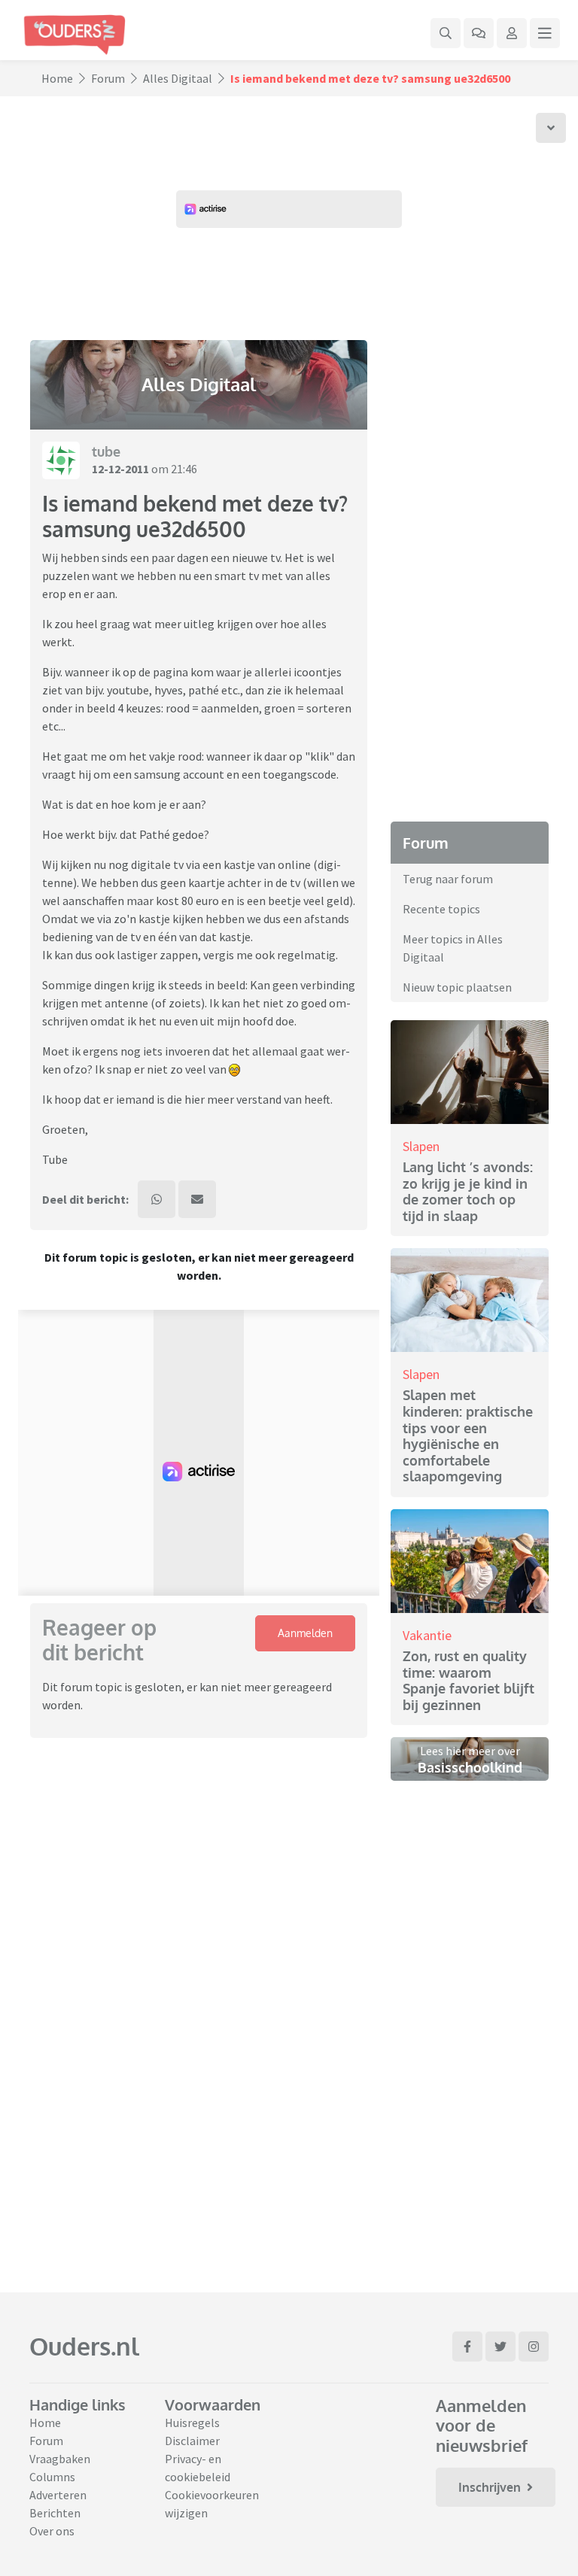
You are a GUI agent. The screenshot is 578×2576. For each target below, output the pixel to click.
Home (57, 78)
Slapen (421, 1146)
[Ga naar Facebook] (467, 2347)
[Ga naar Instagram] (534, 2347)
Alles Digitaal (178, 78)
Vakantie (427, 1635)
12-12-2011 (120, 469)
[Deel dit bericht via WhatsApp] (157, 1199)
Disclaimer (192, 2441)
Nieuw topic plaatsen (457, 987)
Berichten (55, 2513)
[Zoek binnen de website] (446, 33)
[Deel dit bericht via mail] (197, 1199)
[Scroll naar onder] (551, 128)
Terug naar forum (448, 879)
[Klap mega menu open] (545, 33)
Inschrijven (490, 2487)
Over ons (52, 2531)
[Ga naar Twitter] (500, 2347)
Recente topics (441, 909)
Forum (108, 78)
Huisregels (192, 2423)
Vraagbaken (60, 2459)
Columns (52, 2477)
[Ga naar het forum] (479, 33)
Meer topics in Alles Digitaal (453, 948)
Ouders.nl (84, 2346)
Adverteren (58, 2495)
